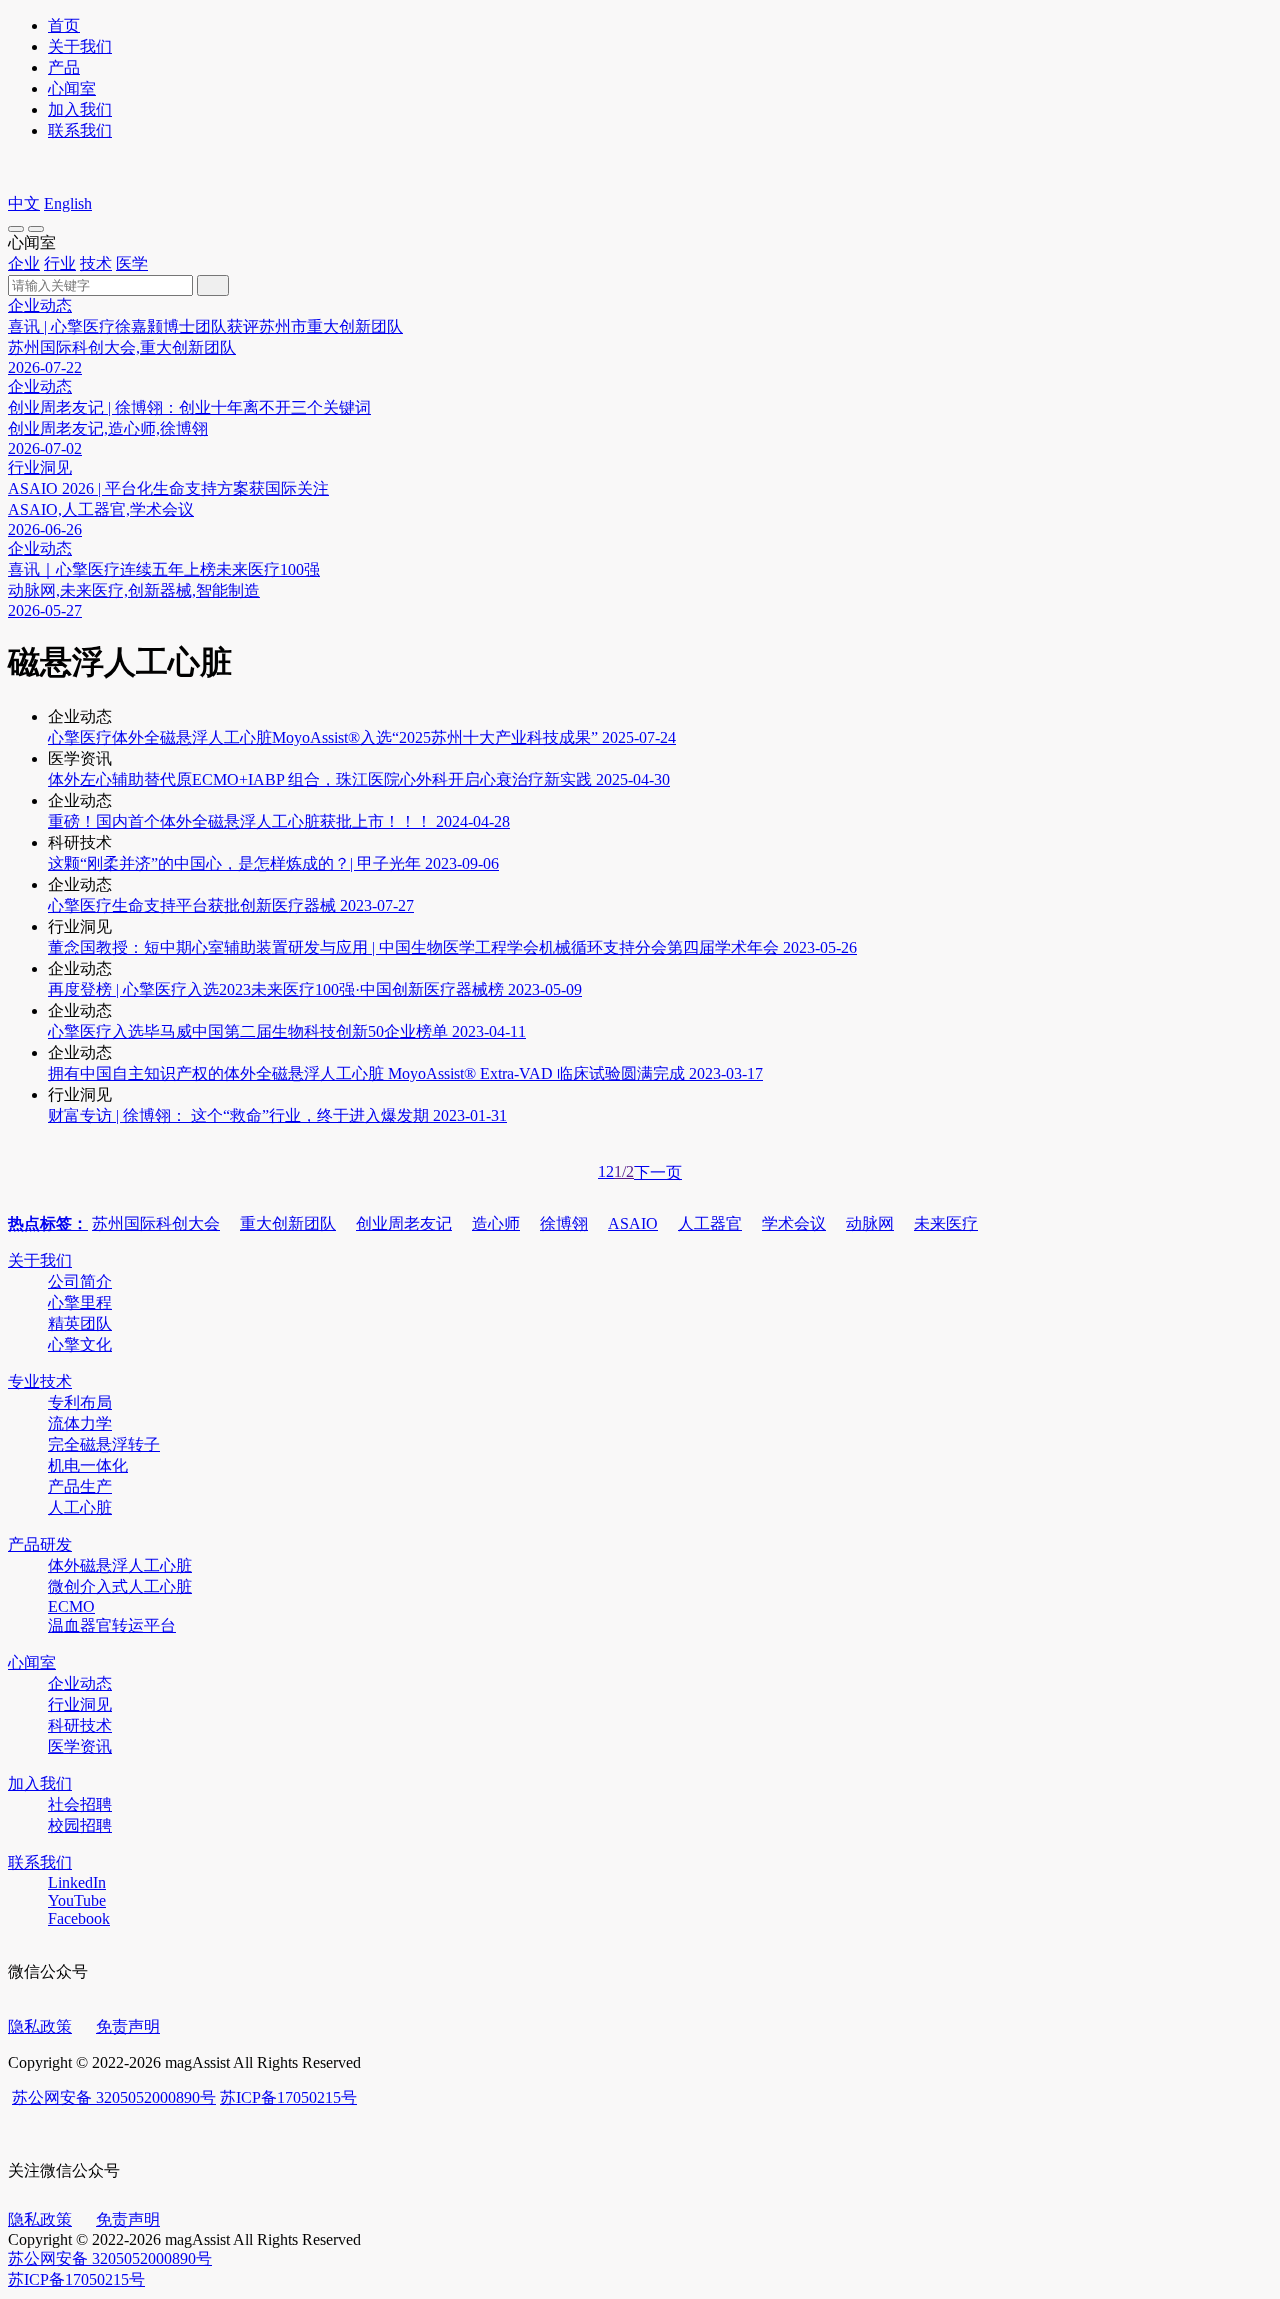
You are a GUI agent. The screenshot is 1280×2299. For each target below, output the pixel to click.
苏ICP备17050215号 (288, 2097)
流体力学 (80, 1423)
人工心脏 (80, 1507)
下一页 (658, 1172)
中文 (24, 203)
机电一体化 (88, 1465)
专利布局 (80, 1402)
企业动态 (80, 1683)
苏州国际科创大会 (156, 1223)
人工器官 (710, 1223)
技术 (96, 263)
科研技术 (80, 1725)
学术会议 (794, 1223)
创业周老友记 (404, 1223)
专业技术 (40, 1381)
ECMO (71, 1606)
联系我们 (80, 130)
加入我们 (80, 109)
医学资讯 (80, 1746)
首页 (64, 25)
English (68, 203)
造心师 (496, 1223)
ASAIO (633, 1223)
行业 (60, 263)
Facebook (79, 1918)
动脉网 (870, 1223)
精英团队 (80, 1323)
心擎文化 (80, 1344)
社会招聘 (80, 1804)
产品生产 (80, 1486)
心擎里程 (80, 1302)
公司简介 (80, 1281)
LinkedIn (77, 1882)
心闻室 (72, 88)
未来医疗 (946, 1223)
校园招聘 (80, 1825)
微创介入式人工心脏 (120, 1586)
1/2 (624, 1171)
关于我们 (80, 46)
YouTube (77, 1900)
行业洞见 (80, 1704)
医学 (132, 263)
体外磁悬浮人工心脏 (120, 1565)
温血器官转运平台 (112, 1625)
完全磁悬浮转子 (104, 1444)
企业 (24, 263)
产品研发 (40, 1544)
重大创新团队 (288, 1223)
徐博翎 (564, 1223)
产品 (64, 67)
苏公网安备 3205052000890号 (114, 2097)
